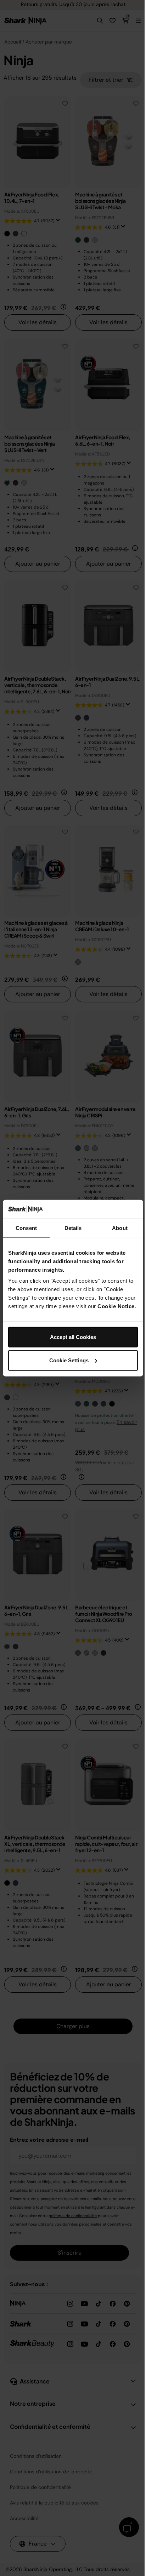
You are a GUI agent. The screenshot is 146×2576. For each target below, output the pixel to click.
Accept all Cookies (73, 1337)
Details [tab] (73, 1228)
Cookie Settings (69, 1360)
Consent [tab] (26, 1228)
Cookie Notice (116, 1306)
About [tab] (120, 1228)
